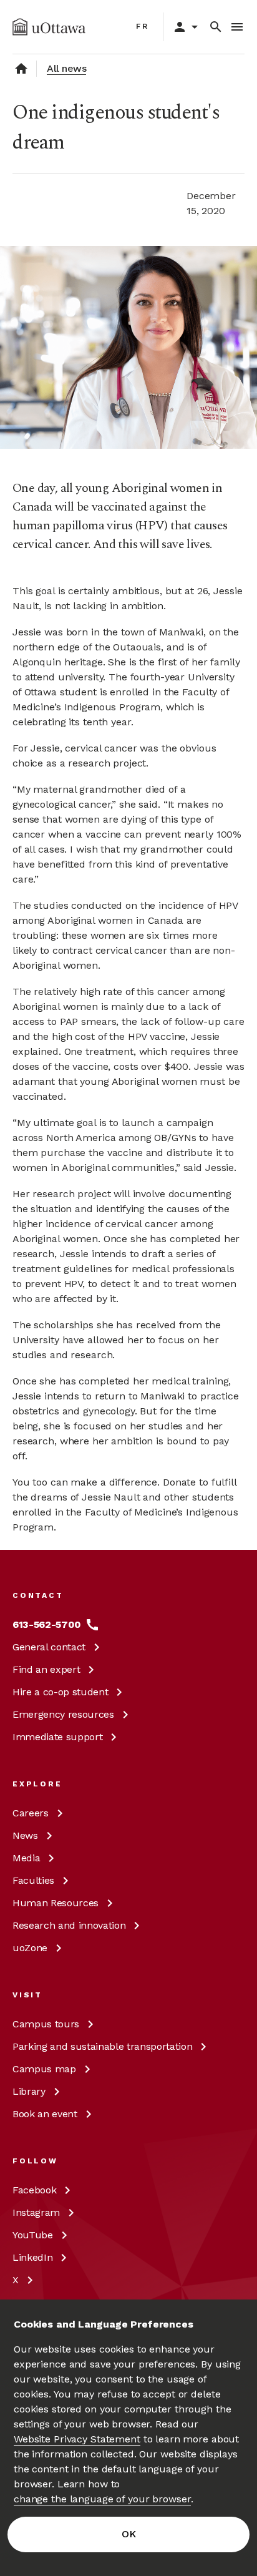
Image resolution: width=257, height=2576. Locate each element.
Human (56, 1903)
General (49, 1647)
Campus (46, 2024)
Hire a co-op (60, 1692)
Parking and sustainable (102, 2046)
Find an (46, 1669)
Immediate (57, 1737)
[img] (49, 27)
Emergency (63, 1714)
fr (143, 26)
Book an (45, 2114)
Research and (69, 1925)
